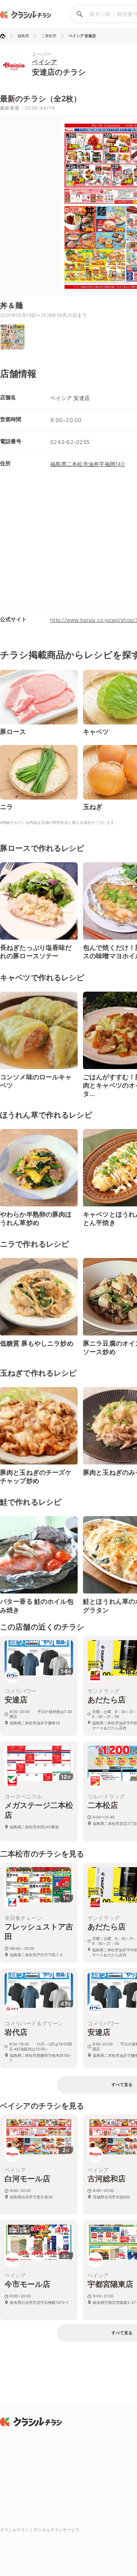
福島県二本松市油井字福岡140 (88, 464)
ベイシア (45, 62)
